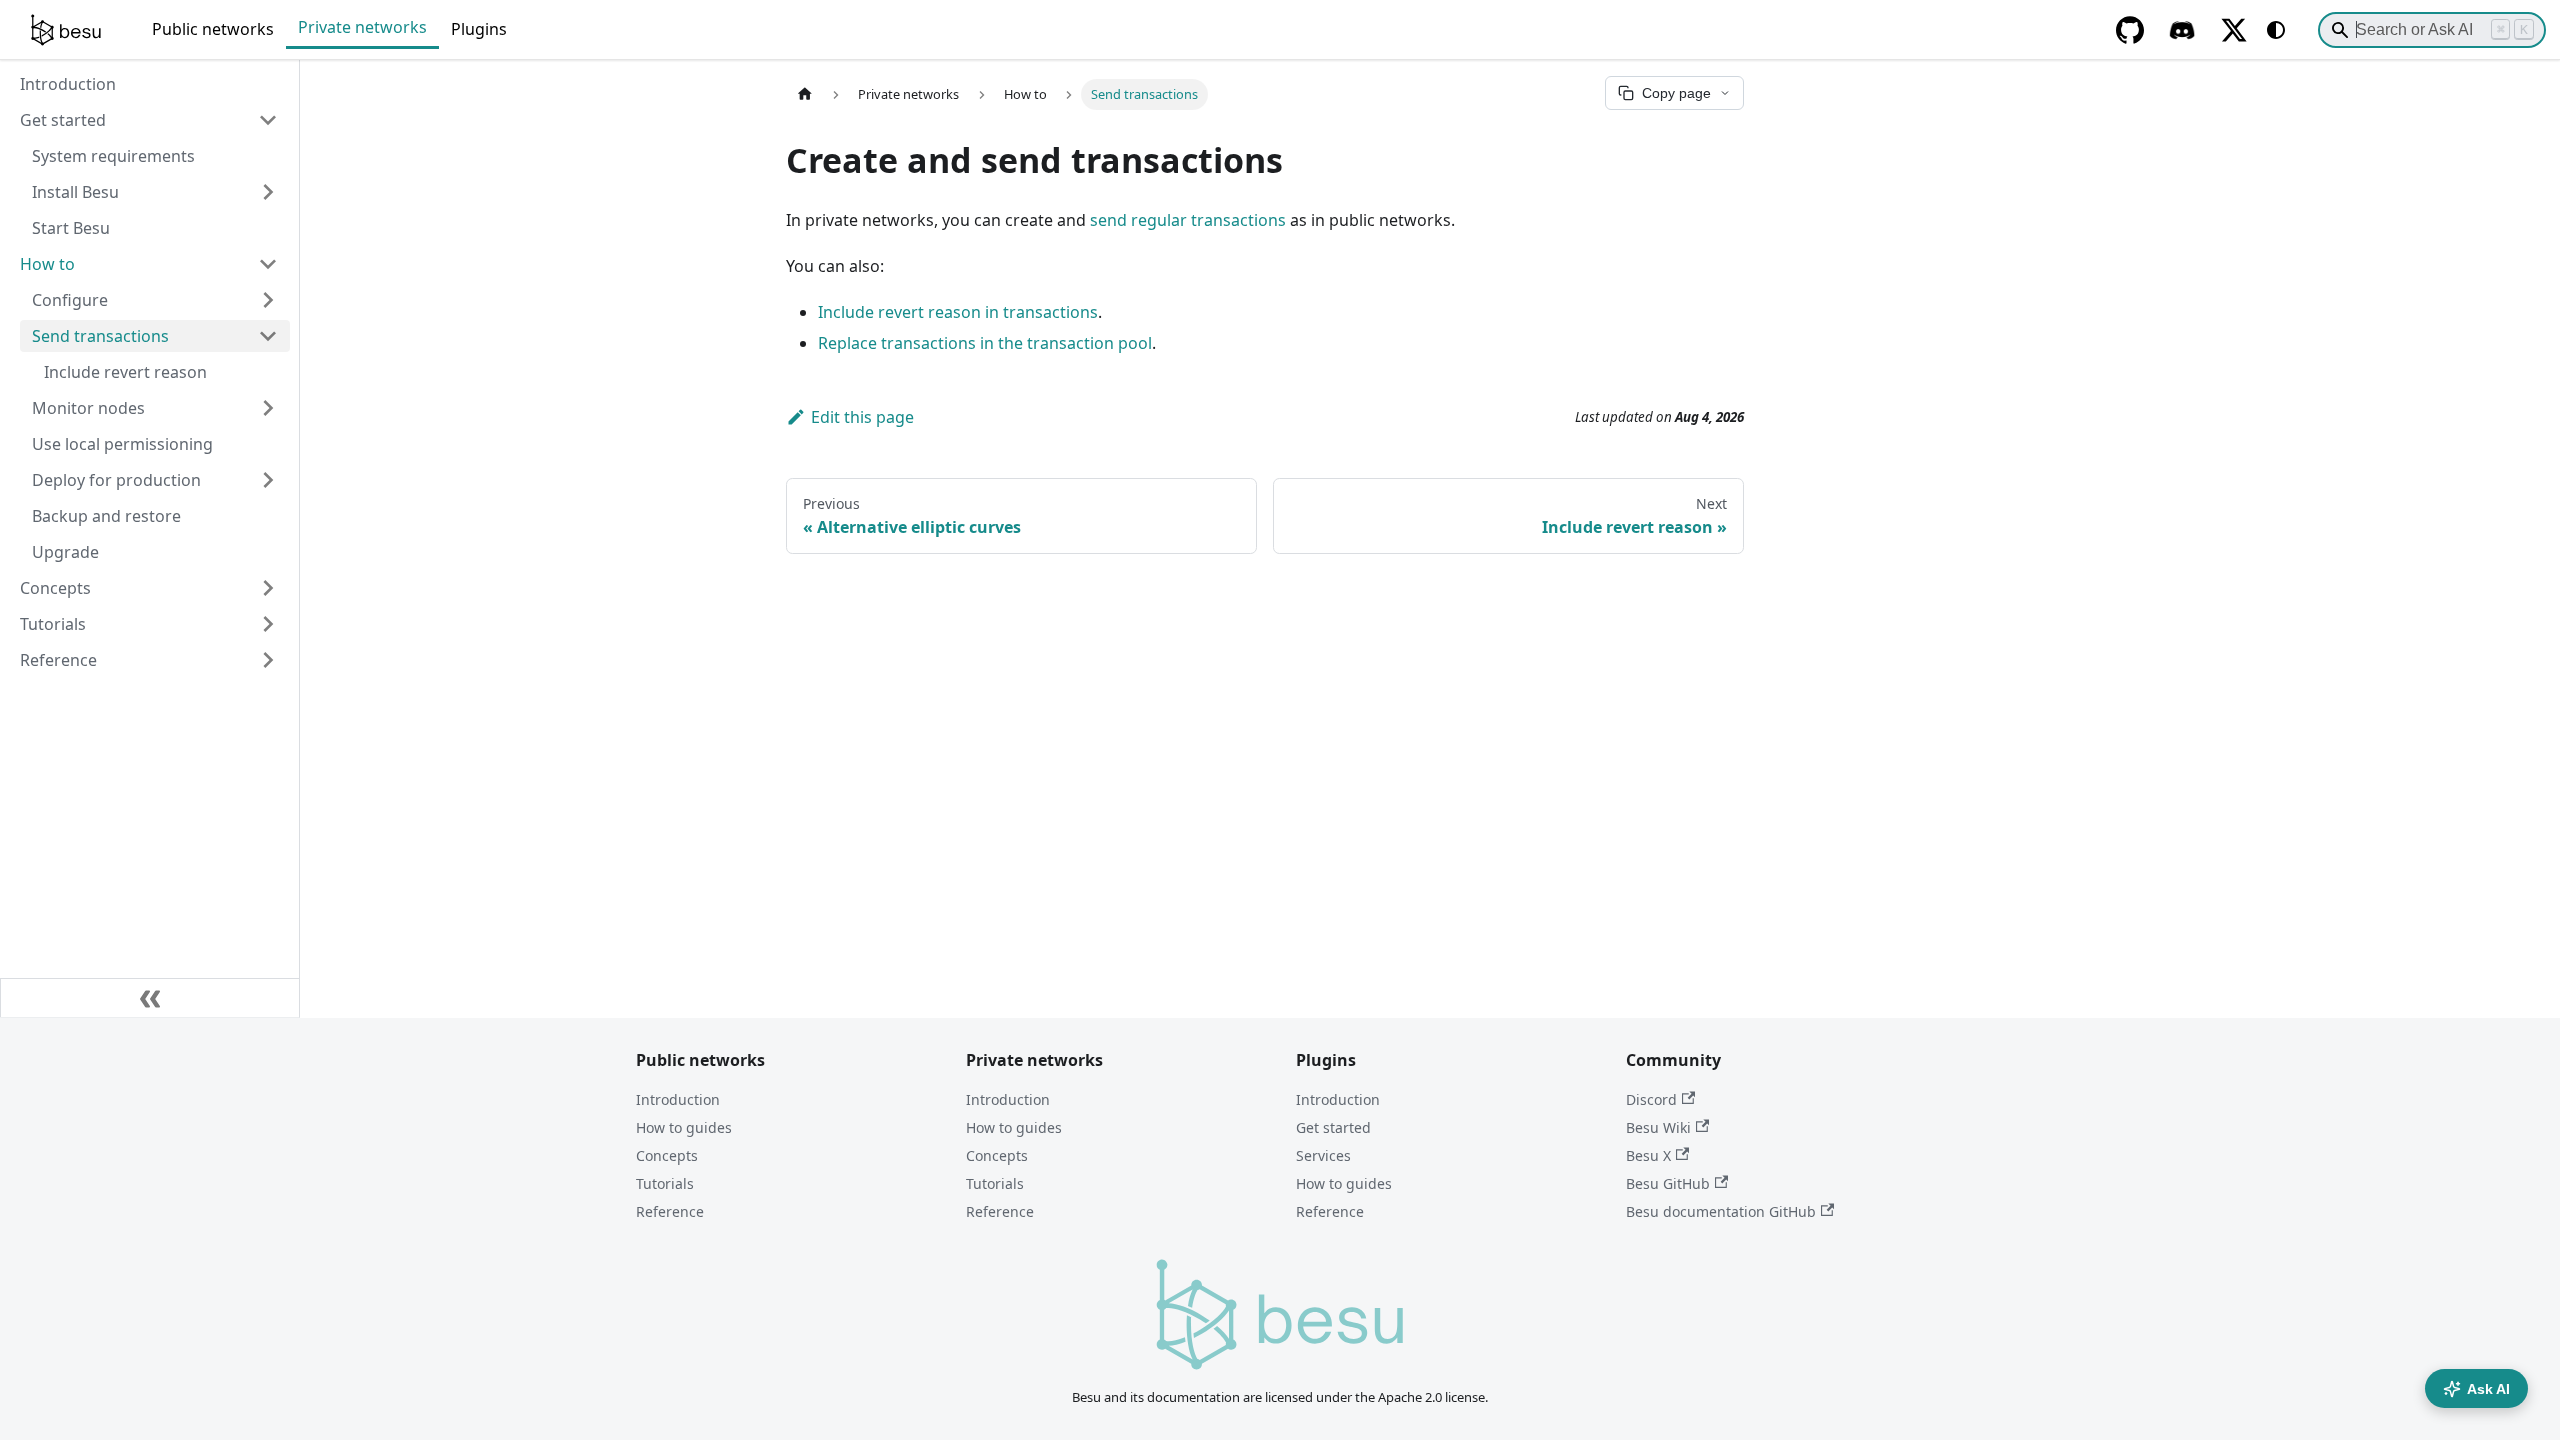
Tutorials (665, 1183)
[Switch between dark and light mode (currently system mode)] (2276, 30)
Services (1323, 1155)
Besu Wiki (1658, 1127)
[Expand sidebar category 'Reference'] (268, 660)
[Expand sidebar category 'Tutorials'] (268, 624)
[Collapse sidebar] (150, 998)
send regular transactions (1188, 220)
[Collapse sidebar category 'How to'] (268, 264)
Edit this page (862, 417)
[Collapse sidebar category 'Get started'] (268, 120)
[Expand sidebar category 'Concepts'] (268, 588)
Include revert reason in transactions (958, 312)
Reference (670, 1211)
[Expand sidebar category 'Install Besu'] (268, 192)
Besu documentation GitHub (1721, 1211)
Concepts (667, 1155)
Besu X (1648, 1155)
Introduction (678, 1099)
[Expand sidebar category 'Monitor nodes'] (268, 408)
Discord (1651, 1099)
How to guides (684, 1127)
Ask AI (2488, 1389)
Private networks (362, 27)
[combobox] (2432, 30)
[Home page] (805, 94)
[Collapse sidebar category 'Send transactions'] (268, 336)
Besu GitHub (1668, 1183)
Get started (1333, 1127)
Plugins (479, 29)
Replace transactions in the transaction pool (985, 343)
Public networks (213, 29)
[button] (155, 300)
